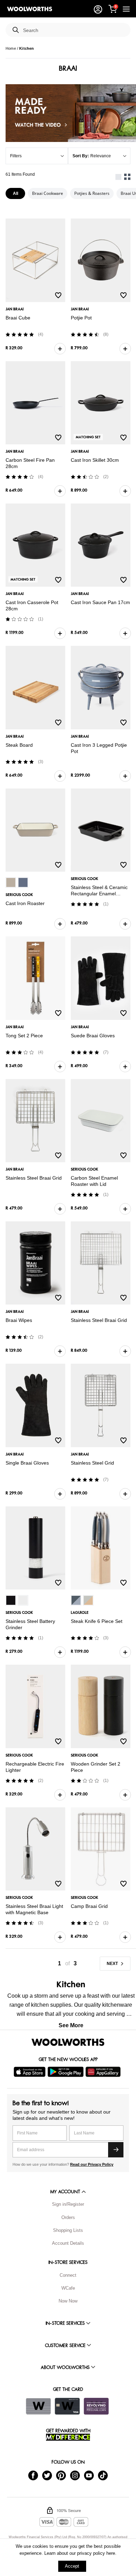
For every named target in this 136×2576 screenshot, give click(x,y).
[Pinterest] (61, 2475)
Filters (16, 156)
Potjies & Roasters (92, 193)
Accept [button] (72, 2566)
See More (71, 2025)
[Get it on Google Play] (66, 2072)
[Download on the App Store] (31, 2072)
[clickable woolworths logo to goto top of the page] (68, 2042)
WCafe (68, 2288)
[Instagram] (75, 2475)
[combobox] (74, 30)
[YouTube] (89, 2475)
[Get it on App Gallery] (104, 2072)
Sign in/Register (68, 2204)
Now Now (68, 2301)
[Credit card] (67, 2406)
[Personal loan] (96, 2406)
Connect (68, 2275)
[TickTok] (103, 2475)
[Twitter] (47, 2475)
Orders (68, 2217)
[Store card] (38, 2406)
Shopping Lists (68, 2230)
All (16, 193)
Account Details (68, 2243)
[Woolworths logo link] (30, 9)
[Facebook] (33, 2475)
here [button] (111, 2553)
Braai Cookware (48, 193)
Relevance (101, 156)
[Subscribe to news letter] (116, 2150)
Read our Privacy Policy (92, 2164)
